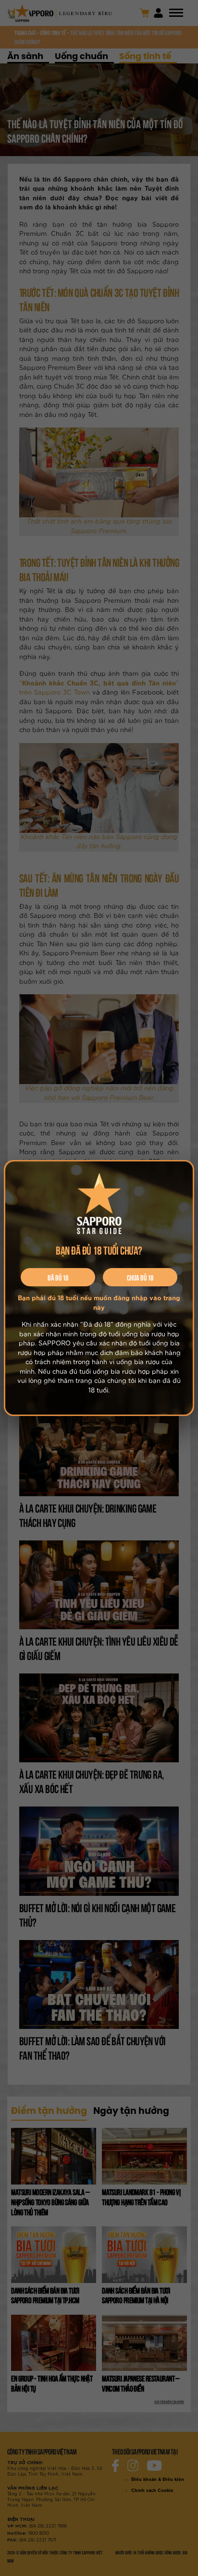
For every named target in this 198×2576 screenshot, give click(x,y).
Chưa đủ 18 (140, 1277)
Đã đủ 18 (58, 1277)
